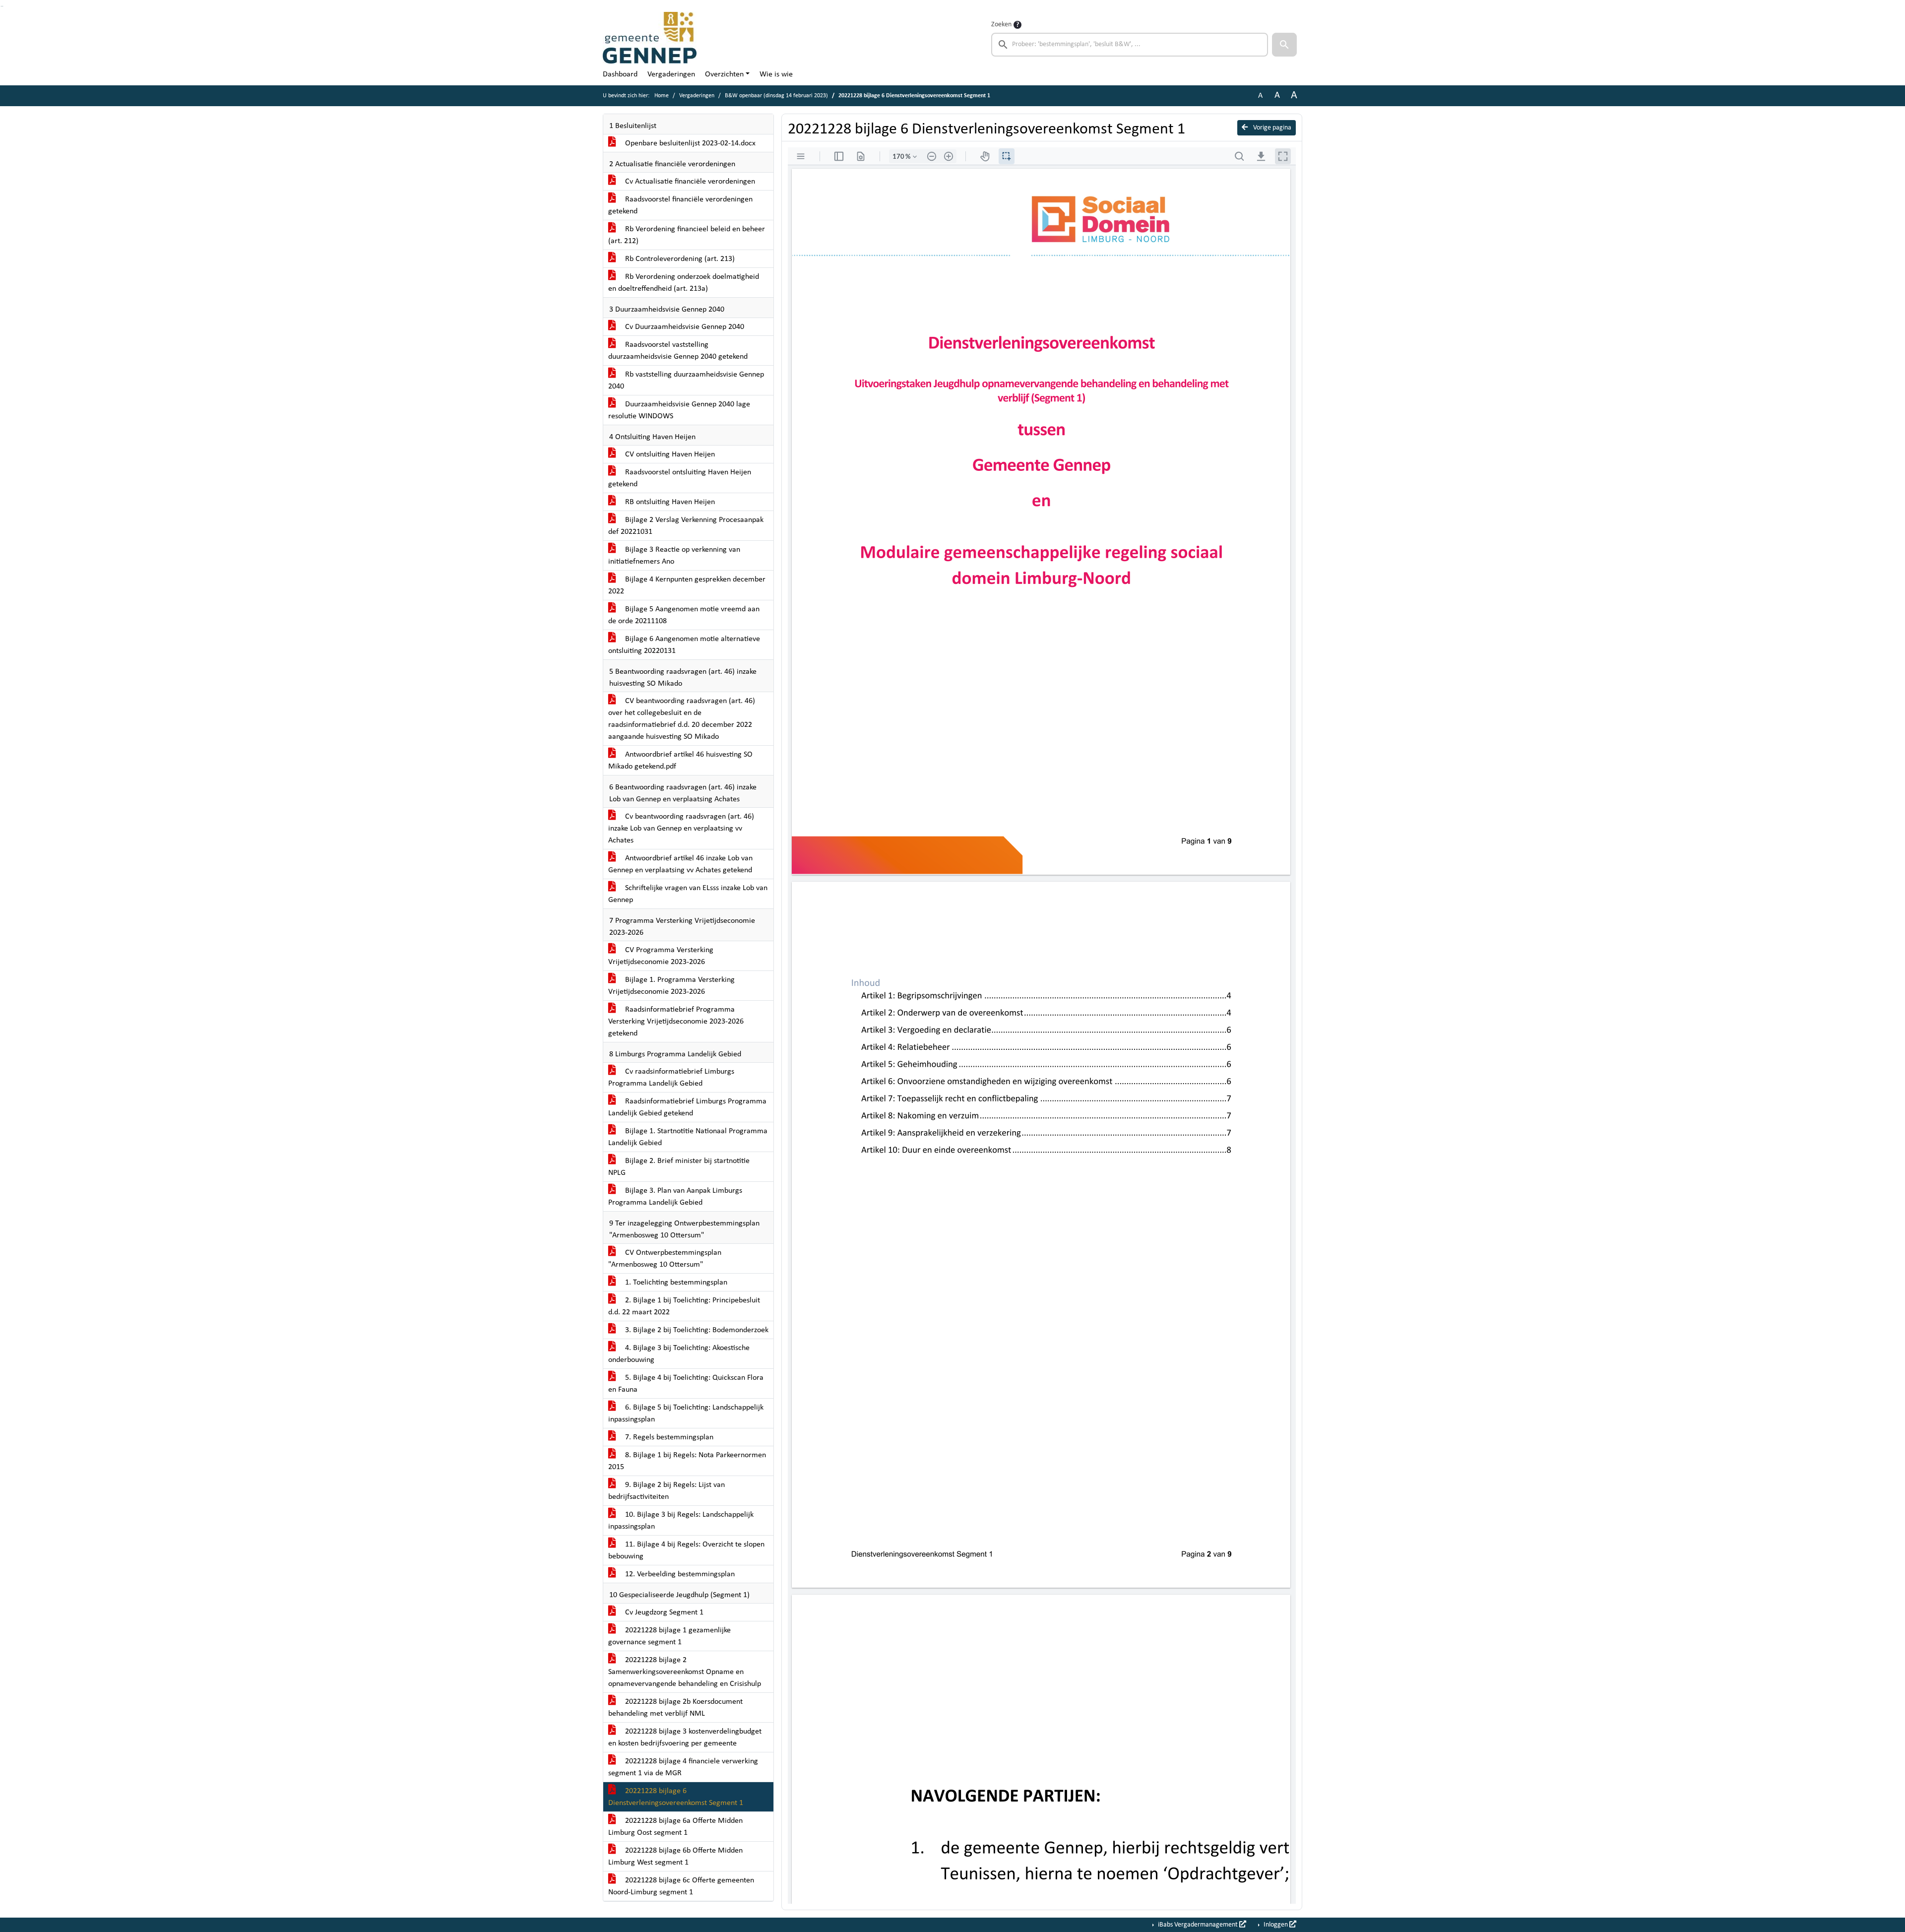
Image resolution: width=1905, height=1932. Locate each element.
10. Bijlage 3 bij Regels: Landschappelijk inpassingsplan (681, 1521)
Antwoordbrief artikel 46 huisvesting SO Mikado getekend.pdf (680, 761)
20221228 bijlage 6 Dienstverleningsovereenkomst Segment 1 (676, 1797)
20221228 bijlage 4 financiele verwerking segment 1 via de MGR (683, 1767)
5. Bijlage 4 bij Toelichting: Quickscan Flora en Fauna (686, 1384)
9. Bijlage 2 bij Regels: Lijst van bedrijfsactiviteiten (667, 1491)
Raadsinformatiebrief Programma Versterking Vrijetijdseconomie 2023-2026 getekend (676, 1022)
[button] (1284, 45)
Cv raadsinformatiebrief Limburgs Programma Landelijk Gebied (671, 1078)
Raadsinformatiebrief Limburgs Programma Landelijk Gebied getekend (687, 1107)
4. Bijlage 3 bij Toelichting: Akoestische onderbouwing (679, 1354)
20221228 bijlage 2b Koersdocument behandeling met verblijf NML (675, 1708)
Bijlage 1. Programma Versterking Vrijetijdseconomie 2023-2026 (671, 986)
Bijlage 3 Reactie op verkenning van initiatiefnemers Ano (674, 556)
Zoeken (1001, 25)
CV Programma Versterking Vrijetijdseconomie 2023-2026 (661, 956)
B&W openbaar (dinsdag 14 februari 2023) (776, 96)
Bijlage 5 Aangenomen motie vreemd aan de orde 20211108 (684, 615)
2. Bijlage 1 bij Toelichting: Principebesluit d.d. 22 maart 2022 (684, 1306)
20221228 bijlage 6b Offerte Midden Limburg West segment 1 (675, 1857)
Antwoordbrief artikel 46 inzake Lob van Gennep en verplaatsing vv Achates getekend (680, 864)
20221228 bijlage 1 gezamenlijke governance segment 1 (669, 1636)
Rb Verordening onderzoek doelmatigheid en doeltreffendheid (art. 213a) (684, 283)
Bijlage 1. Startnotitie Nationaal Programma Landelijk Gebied (688, 1137)
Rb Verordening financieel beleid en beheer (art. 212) (687, 235)
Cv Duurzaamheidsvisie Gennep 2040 (684, 327)
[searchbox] (1130, 45)
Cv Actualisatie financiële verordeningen (689, 182)
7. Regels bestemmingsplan (668, 1437)
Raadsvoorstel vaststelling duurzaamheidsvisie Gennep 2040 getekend (678, 351)
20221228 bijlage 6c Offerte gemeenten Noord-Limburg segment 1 (681, 1886)
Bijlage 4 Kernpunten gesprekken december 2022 (687, 585)
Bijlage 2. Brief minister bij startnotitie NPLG (679, 1167)
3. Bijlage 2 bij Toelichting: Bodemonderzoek (696, 1330)
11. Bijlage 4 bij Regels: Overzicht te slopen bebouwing (686, 1550)
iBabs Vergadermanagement (1198, 1925)
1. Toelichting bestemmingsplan (675, 1283)
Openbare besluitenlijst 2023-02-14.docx (689, 143)
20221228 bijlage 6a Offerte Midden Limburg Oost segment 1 (675, 1827)
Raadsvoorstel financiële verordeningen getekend (680, 205)
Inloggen (1276, 1925)
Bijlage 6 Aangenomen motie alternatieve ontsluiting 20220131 (684, 645)
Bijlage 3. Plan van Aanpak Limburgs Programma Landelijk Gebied (675, 1197)
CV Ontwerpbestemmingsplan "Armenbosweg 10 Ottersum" (665, 1259)
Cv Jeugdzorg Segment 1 (663, 1612)
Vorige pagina (1271, 128)
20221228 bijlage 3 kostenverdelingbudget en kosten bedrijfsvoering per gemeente (685, 1738)
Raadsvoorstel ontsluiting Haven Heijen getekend (680, 478)
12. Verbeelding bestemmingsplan (679, 1574)
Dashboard (620, 74)
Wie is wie (776, 74)
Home (662, 96)
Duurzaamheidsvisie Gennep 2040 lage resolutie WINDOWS (679, 410)
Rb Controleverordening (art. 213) (679, 259)
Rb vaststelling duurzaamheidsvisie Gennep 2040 (686, 381)
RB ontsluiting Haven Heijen (669, 502)
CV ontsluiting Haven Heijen (669, 454)
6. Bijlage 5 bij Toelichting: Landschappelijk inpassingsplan (686, 1414)
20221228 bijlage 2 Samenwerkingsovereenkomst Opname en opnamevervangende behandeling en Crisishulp (685, 1672)
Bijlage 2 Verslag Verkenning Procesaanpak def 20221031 (686, 526)
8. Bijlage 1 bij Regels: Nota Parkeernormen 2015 (687, 1461)
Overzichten (724, 74)
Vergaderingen (671, 74)
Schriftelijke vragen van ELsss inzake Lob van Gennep (688, 894)
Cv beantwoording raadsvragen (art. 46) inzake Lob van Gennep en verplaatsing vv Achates (681, 829)
